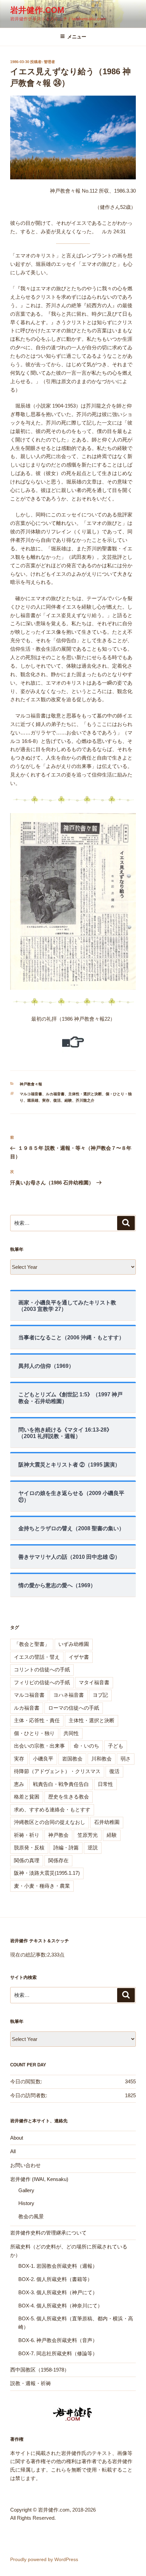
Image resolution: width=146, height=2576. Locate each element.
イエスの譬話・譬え (37, 1657)
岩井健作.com (37, 10)
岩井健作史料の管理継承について (48, 2233)
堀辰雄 (33, 1100)
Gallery (26, 2190)
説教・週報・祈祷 (31, 2383)
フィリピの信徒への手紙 (42, 1682)
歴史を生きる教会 (69, 1797)
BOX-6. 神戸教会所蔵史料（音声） (58, 2340)
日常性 (105, 1784)
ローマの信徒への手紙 (74, 1708)
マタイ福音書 (94, 1682)
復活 (57, 1100)
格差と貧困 (27, 1797)
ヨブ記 (100, 1695)
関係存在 (58, 1860)
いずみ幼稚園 (74, 1644)
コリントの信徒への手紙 (42, 1669)
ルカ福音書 (55, 1094)
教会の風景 (31, 2216)
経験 (68, 1100)
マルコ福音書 (31, 1094)
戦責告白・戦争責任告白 (61, 1784)
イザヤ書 (79, 1657)
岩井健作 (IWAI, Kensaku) (39, 2179)
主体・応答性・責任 (37, 1720)
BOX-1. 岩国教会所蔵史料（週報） (58, 2266)
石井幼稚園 (107, 1822)
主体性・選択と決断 (85, 1094)
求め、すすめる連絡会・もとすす (52, 1810)
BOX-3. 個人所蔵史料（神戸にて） (58, 2292)
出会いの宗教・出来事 (39, 1746)
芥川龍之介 (85, 1100)
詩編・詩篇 (66, 1847)
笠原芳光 (88, 1835)
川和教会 (102, 1759)
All (13, 2151)
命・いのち (86, 1746)
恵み (19, 1784)
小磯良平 (43, 1759)
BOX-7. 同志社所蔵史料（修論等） (58, 2353)
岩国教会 (72, 1759)
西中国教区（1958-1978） (40, 2370)
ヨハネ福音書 (69, 1695)
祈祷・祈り (27, 1835)
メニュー (77, 37)
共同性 (71, 1733)
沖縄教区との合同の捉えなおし (50, 1822)
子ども (116, 1746)
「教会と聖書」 (32, 1644)
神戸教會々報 (31, 1084)
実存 (46, 1100)
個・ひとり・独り (34, 1733)
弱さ (126, 1759)
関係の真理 (27, 1860)
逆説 (93, 1847)
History (26, 2203)
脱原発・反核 (29, 1847)
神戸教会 (58, 1835)
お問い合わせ (25, 2165)
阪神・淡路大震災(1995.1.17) (47, 1873)
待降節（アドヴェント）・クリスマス (57, 1771)
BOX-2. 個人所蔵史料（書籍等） (55, 2279)
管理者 (49, 62)
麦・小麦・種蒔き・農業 (42, 1886)
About (17, 2138)
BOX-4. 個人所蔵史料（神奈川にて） (60, 2306)
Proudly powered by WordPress (44, 2559)
